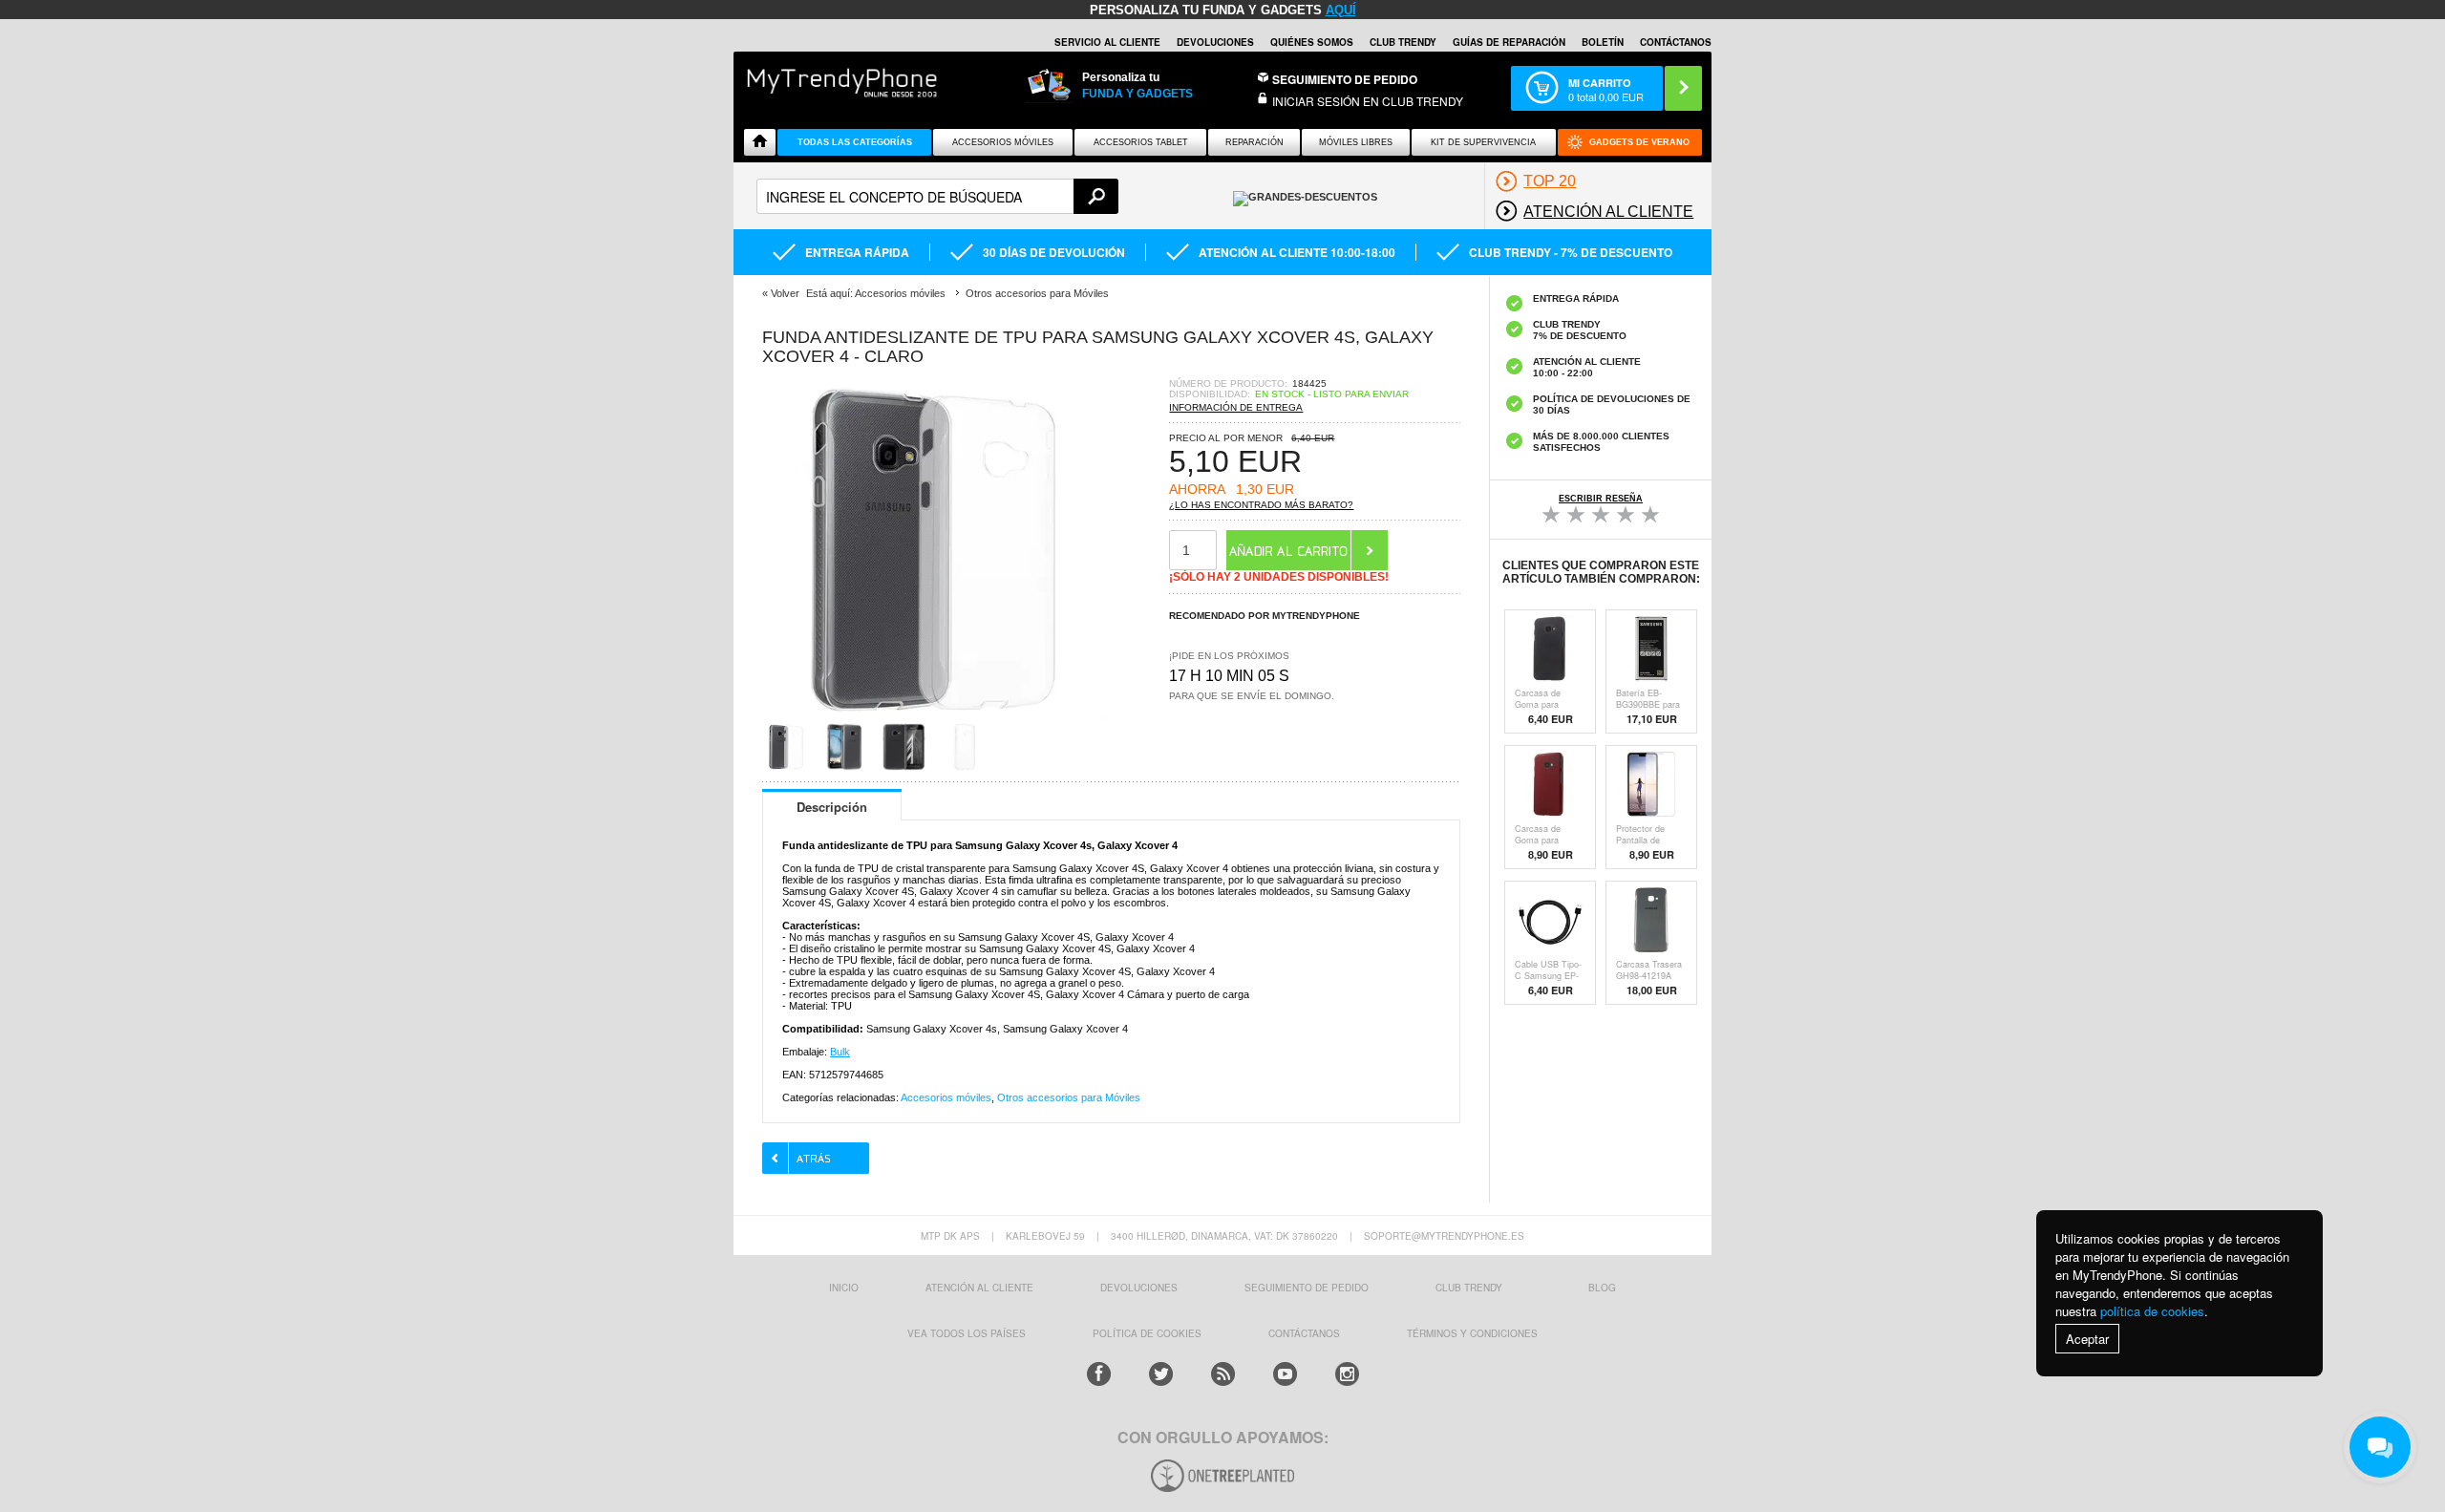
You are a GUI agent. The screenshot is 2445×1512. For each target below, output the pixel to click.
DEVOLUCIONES (1215, 42)
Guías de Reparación (1509, 42)
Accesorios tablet (1141, 142)
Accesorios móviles (946, 1097)
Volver (785, 293)
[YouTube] (1285, 1374)
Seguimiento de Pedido (1345, 79)
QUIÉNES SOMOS (1312, 42)
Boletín (1603, 42)
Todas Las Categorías (855, 142)
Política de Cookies (1147, 1333)
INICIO (844, 1288)
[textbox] (937, 196)
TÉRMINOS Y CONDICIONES (1472, 1333)
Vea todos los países (967, 1333)
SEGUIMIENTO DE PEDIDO (1307, 1288)
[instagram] (1347, 1374)
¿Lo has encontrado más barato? (1261, 505)
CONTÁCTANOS (1676, 42)
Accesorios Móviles (1003, 142)
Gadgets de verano (1639, 142)
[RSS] (1223, 1374)
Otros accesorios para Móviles (1069, 1097)
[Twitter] (1161, 1374)
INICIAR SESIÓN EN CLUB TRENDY (1368, 101)
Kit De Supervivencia (1483, 142)
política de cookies (2152, 1311)
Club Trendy (1403, 42)
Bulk (840, 1052)
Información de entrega (1236, 407)
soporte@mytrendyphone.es (1444, 1236)
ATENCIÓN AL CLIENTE (979, 1288)
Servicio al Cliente (1107, 42)
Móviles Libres (1356, 142)
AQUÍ (1341, 10)
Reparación (1254, 142)
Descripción (832, 807)
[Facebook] (1099, 1374)
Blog (1602, 1288)
